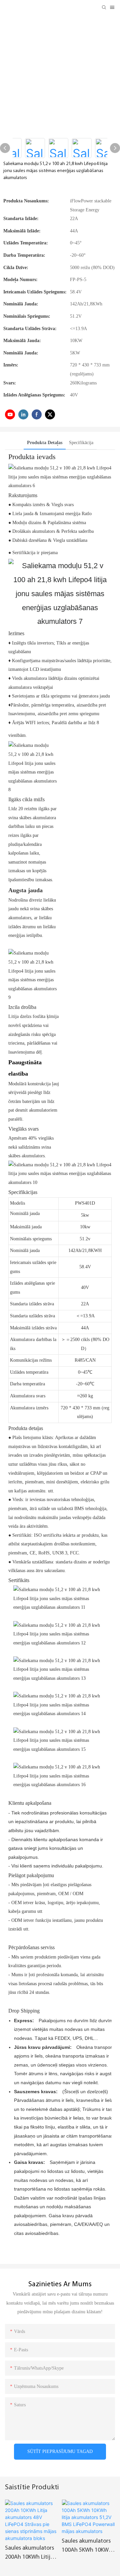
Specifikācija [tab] (81, 443)
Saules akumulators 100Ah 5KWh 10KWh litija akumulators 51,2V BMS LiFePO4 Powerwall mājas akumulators (87, 2547)
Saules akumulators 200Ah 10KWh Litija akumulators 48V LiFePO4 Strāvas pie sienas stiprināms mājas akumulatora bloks (29, 2554)
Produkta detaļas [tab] (45, 443)
